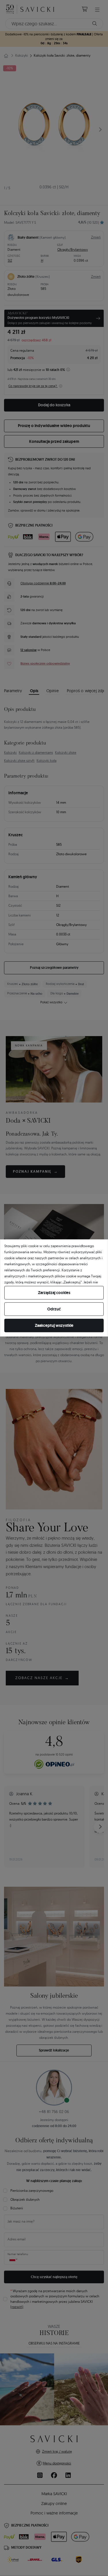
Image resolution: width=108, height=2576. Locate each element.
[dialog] (54, 1288)
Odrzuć (54, 1309)
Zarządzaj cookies (54, 1293)
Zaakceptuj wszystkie (54, 1325)
